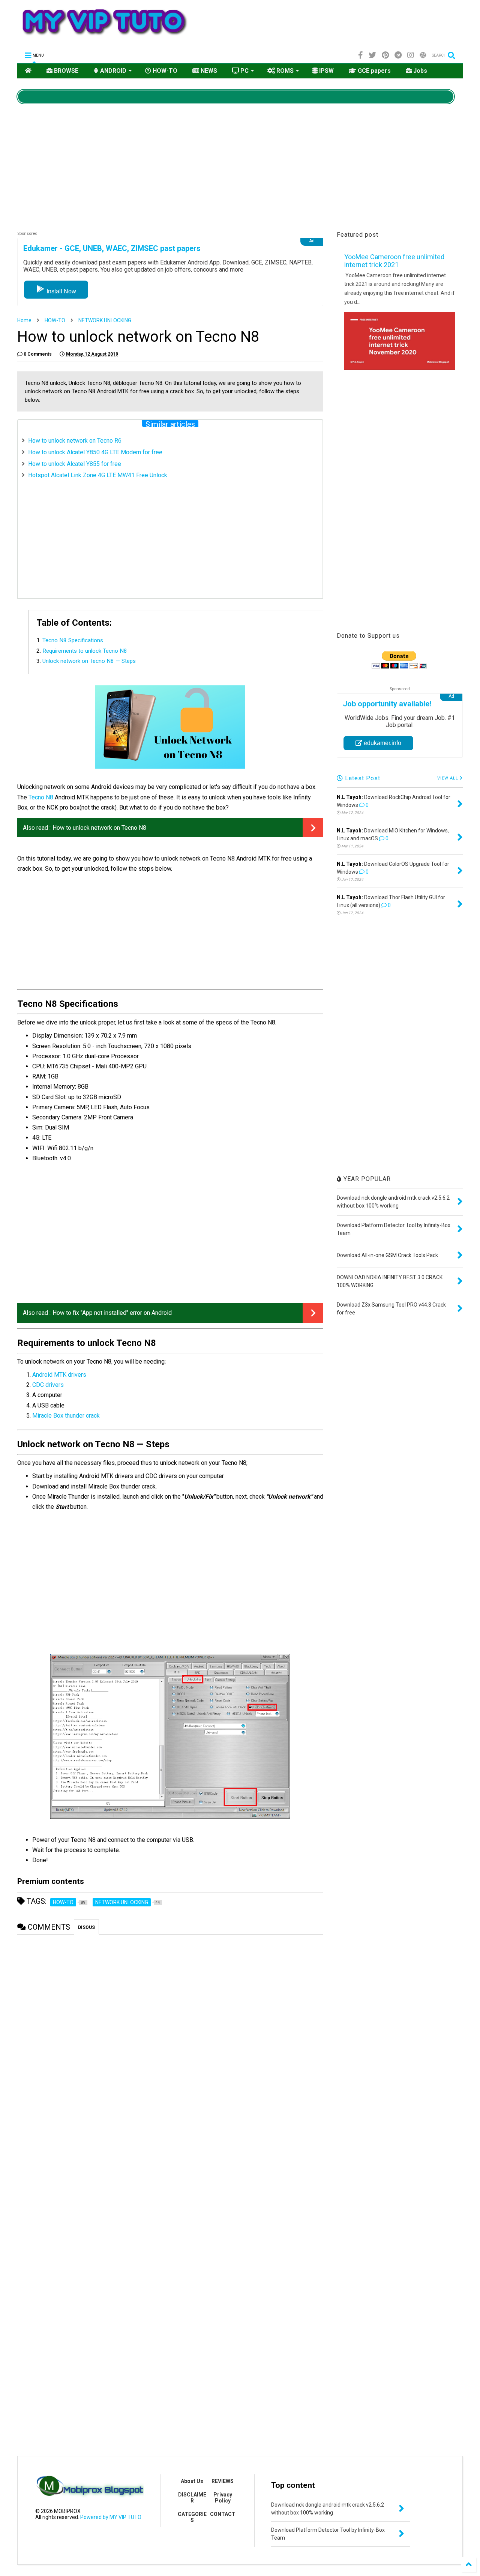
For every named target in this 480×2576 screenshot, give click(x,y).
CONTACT (223, 2514)
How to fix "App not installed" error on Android (112, 1313)
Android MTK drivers (59, 1375)
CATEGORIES (192, 2517)
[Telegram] (398, 55)
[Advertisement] (329, 25)
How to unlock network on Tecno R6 (75, 441)
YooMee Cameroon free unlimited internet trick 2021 (394, 261)
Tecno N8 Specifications (73, 640)
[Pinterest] (385, 55)
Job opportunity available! (387, 704)
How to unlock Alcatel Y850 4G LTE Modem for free (95, 452)
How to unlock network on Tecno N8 (99, 828)
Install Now (61, 291)
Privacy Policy (223, 2498)
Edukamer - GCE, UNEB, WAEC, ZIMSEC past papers (112, 248)
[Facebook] (361, 55)
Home (24, 320)
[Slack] (423, 55)
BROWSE (65, 71)
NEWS (208, 71)
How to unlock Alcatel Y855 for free (75, 464)
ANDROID (112, 71)
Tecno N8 (41, 797)
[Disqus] (170, 2034)
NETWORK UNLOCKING (105, 320)
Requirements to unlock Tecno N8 (85, 651)
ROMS (284, 71)
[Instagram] (411, 55)
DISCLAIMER (192, 2498)
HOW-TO (164, 71)
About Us (192, 2481)
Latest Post (362, 778)
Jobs (419, 71)
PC (244, 71)
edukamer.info (382, 743)
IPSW (326, 71)
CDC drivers (48, 1385)
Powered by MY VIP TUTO (110, 2517)
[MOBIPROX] (104, 39)
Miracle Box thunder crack (66, 1416)
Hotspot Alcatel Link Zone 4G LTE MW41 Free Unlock (98, 475)
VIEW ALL (448, 778)
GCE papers (373, 71)
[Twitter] (372, 55)
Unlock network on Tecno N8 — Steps (89, 661)
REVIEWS (223, 2481)
